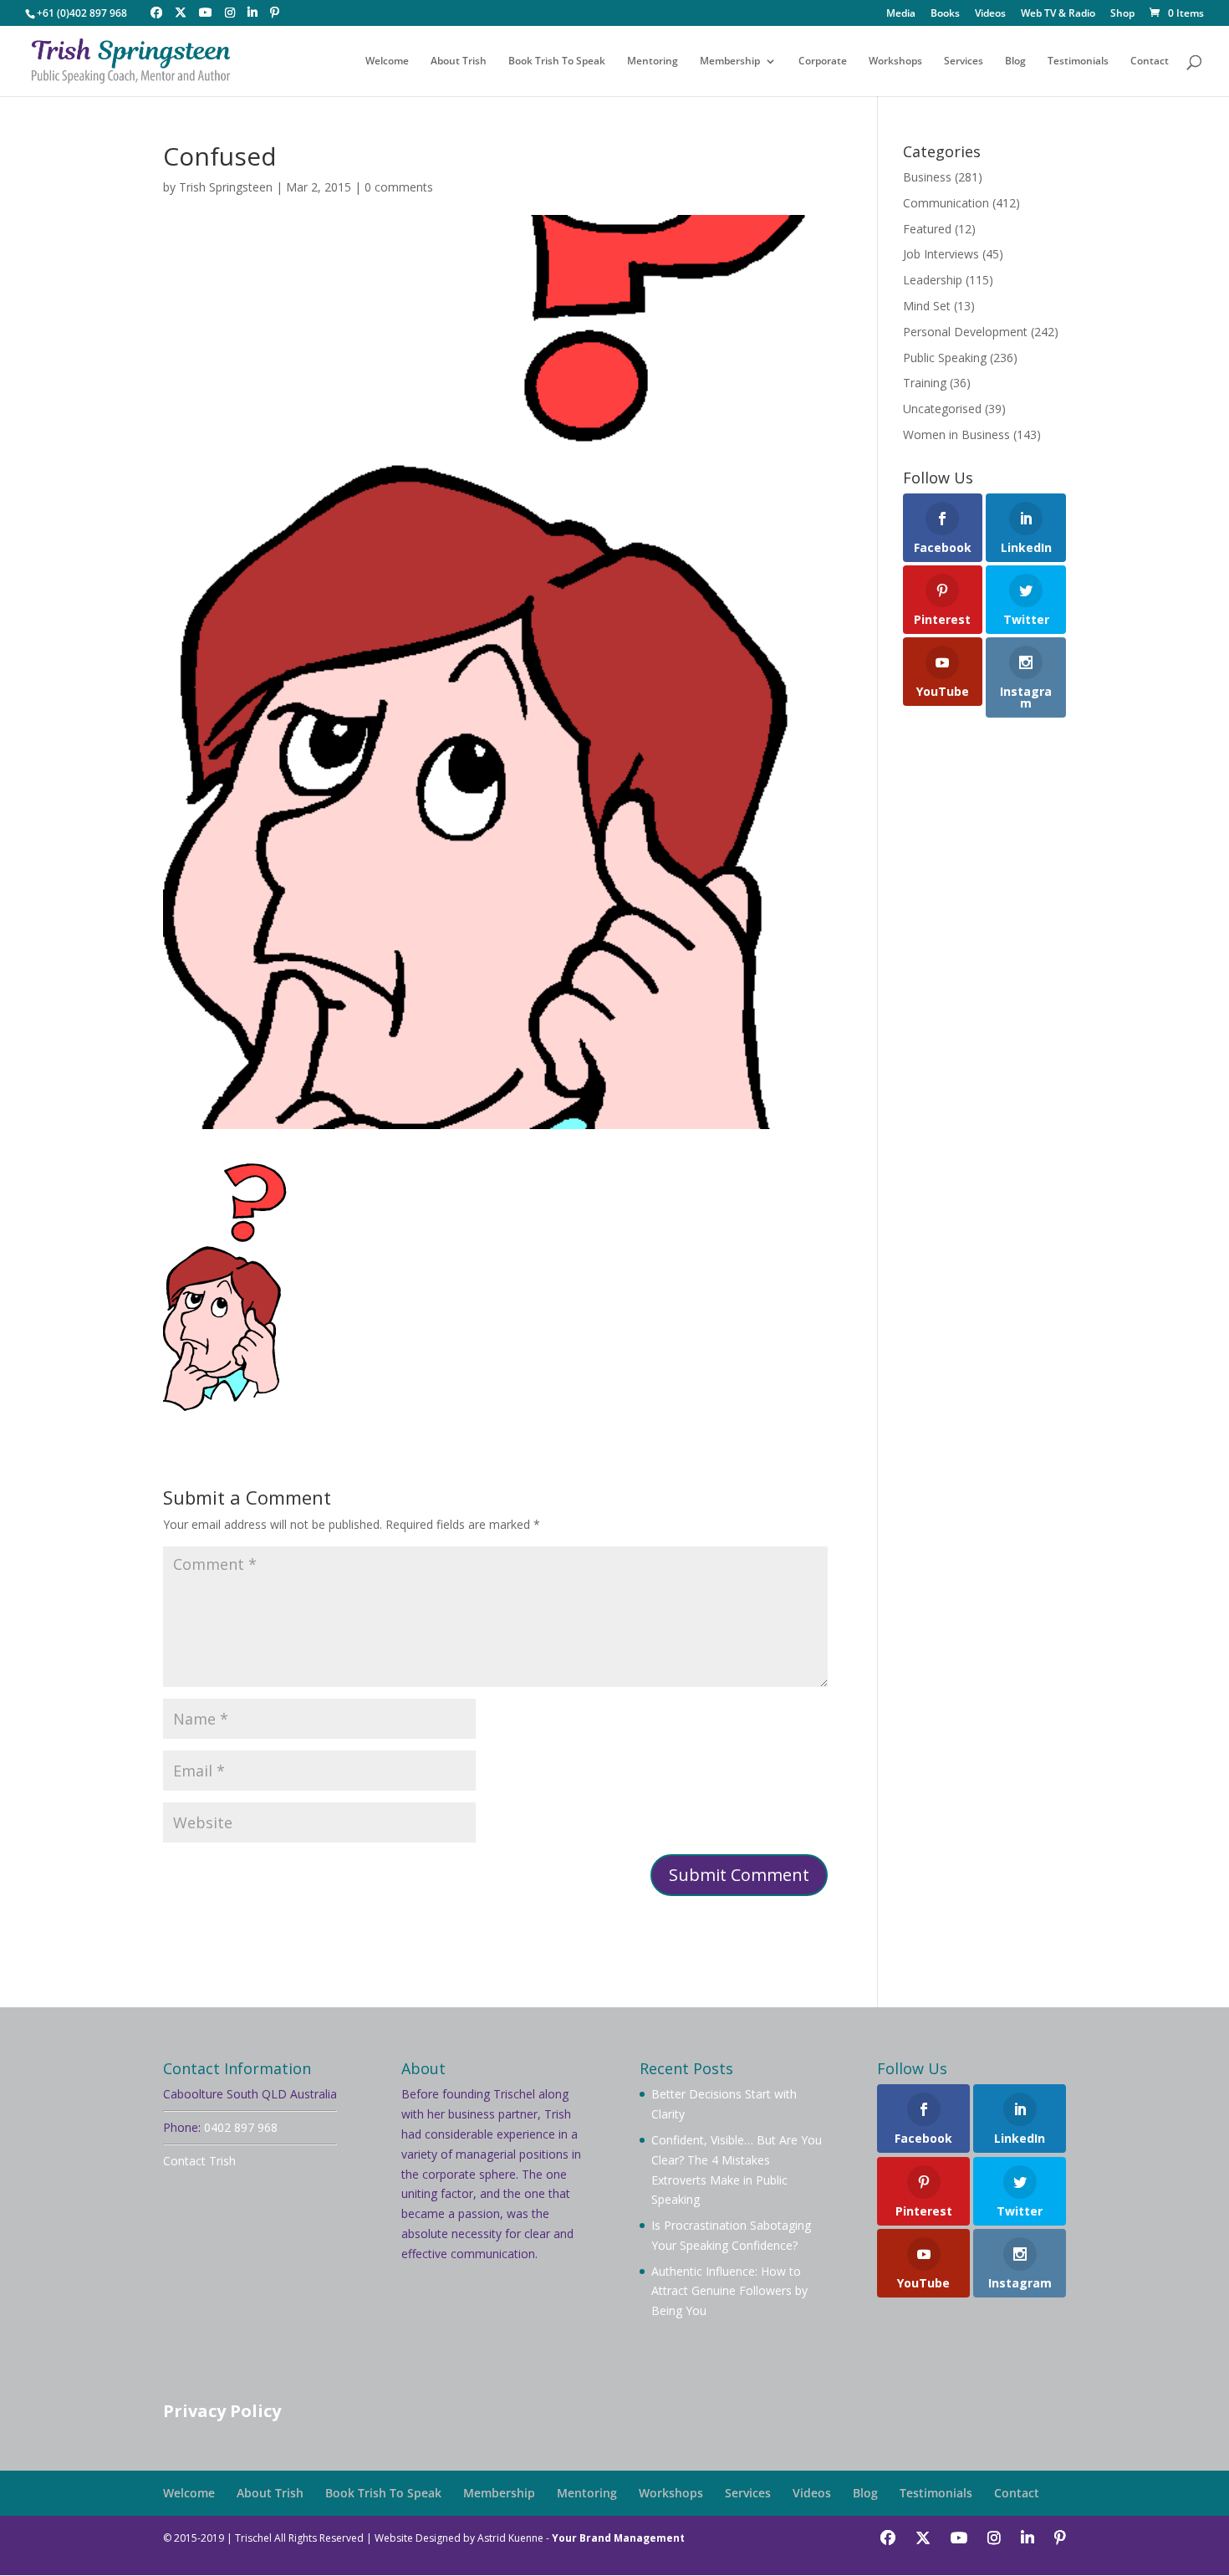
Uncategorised (942, 409)
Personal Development (965, 332)
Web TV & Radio (1058, 14)
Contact (1150, 61)
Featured (927, 229)
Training (925, 383)
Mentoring (653, 61)
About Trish (459, 61)
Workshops (895, 61)
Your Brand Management (618, 2538)
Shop (1122, 14)
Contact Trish (199, 2161)
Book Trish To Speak (557, 61)
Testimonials (1078, 61)
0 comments (399, 187)
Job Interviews (941, 254)
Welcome (387, 61)
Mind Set (927, 306)
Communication (946, 203)
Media (901, 14)
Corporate (823, 61)
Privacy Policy (222, 2411)
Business (927, 177)
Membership (730, 61)
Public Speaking (945, 358)
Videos (990, 14)
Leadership (933, 280)
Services (964, 61)
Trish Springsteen (226, 187)
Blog (1015, 61)
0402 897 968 (241, 2127)
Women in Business (956, 434)
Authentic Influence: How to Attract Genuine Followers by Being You (729, 2291)
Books (945, 14)
